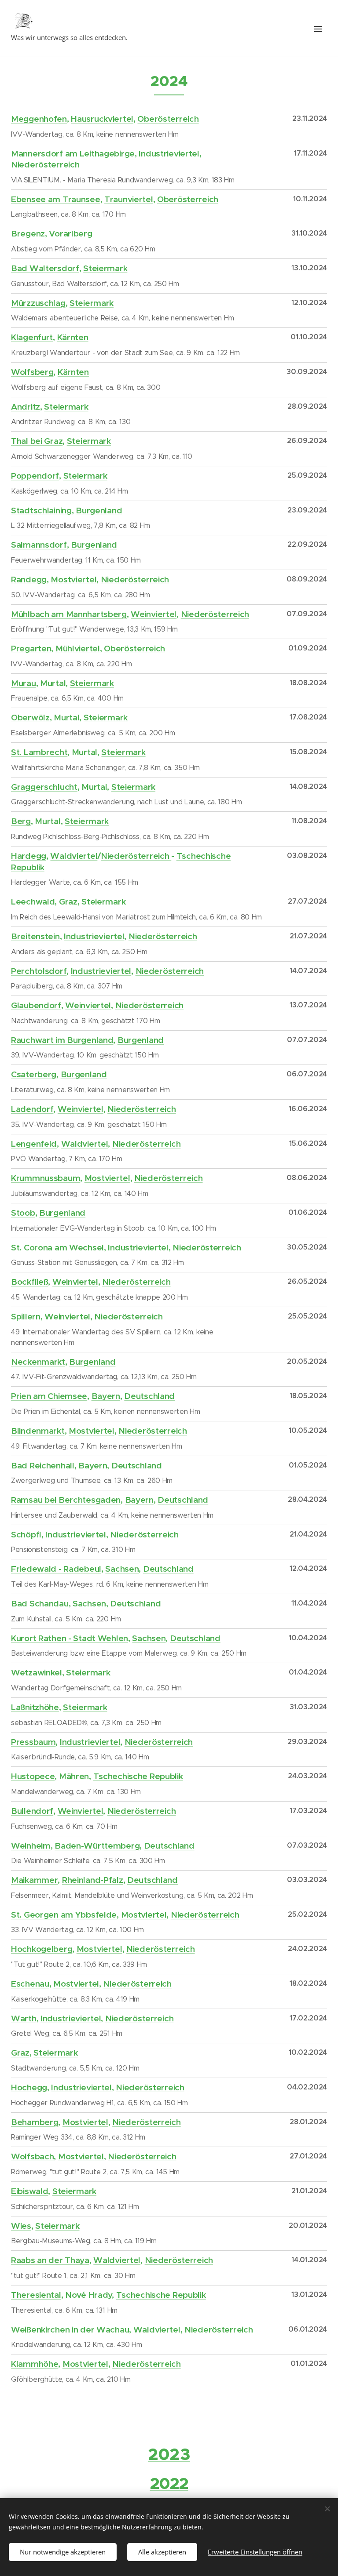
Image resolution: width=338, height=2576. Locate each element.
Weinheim (31, 1846)
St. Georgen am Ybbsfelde (64, 1915)
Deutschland (149, 1396)
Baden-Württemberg (97, 1846)
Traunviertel (129, 199)
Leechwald (33, 901)
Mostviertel (73, 579)
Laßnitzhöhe (35, 1707)
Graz (68, 901)
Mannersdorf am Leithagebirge (73, 153)
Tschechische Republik (138, 1776)
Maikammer (34, 1880)
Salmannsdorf (39, 545)
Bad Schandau (40, 1603)
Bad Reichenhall (43, 1465)
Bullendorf (32, 1811)
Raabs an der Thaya (50, 2260)
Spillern (26, 1316)
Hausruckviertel (102, 119)
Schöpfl (26, 1534)
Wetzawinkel (37, 1672)
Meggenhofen (39, 119)
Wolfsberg (32, 372)
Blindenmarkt (38, 1431)
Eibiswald (29, 2191)
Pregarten (31, 648)
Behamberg (35, 2122)
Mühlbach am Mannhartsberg (69, 614)
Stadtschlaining (41, 510)
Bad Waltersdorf (45, 268)
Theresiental (36, 2295)
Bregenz (28, 233)
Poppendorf (35, 476)
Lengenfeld (34, 1144)
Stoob (23, 1213)
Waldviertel (74, 856)
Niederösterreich (45, 164)
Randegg (29, 579)
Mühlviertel (78, 648)
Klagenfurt (32, 337)
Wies (21, 2226)
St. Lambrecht (39, 752)
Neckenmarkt (38, 1362)
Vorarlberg (70, 233)
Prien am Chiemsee (49, 1396)
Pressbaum (33, 1742)
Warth (24, 2018)
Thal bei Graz (37, 441)
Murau (24, 683)
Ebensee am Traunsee (56, 199)
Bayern (106, 1396)
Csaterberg (34, 1074)
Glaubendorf (36, 1005)
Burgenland (99, 510)
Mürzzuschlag (38, 303)
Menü (318, 29)
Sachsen (122, 1569)
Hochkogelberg (42, 1949)
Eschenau (30, 1984)
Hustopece (33, 1776)
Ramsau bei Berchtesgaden (66, 1500)
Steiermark (105, 268)
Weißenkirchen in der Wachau (70, 2329)
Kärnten (73, 337)
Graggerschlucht (44, 787)
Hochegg (29, 2087)
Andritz (26, 407)
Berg (21, 821)
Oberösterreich (168, 119)
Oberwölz (30, 717)
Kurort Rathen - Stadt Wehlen (70, 1638)
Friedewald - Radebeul (56, 1569)
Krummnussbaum (46, 1178)
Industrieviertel (169, 153)
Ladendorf (32, 1109)
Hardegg (29, 856)
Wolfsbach (32, 2156)
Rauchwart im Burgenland (62, 1040)
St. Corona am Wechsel (57, 1247)
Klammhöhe (35, 2364)
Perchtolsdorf (39, 971)
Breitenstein (35, 936)
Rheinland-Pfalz (93, 1880)
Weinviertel (154, 614)
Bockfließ (29, 1282)
